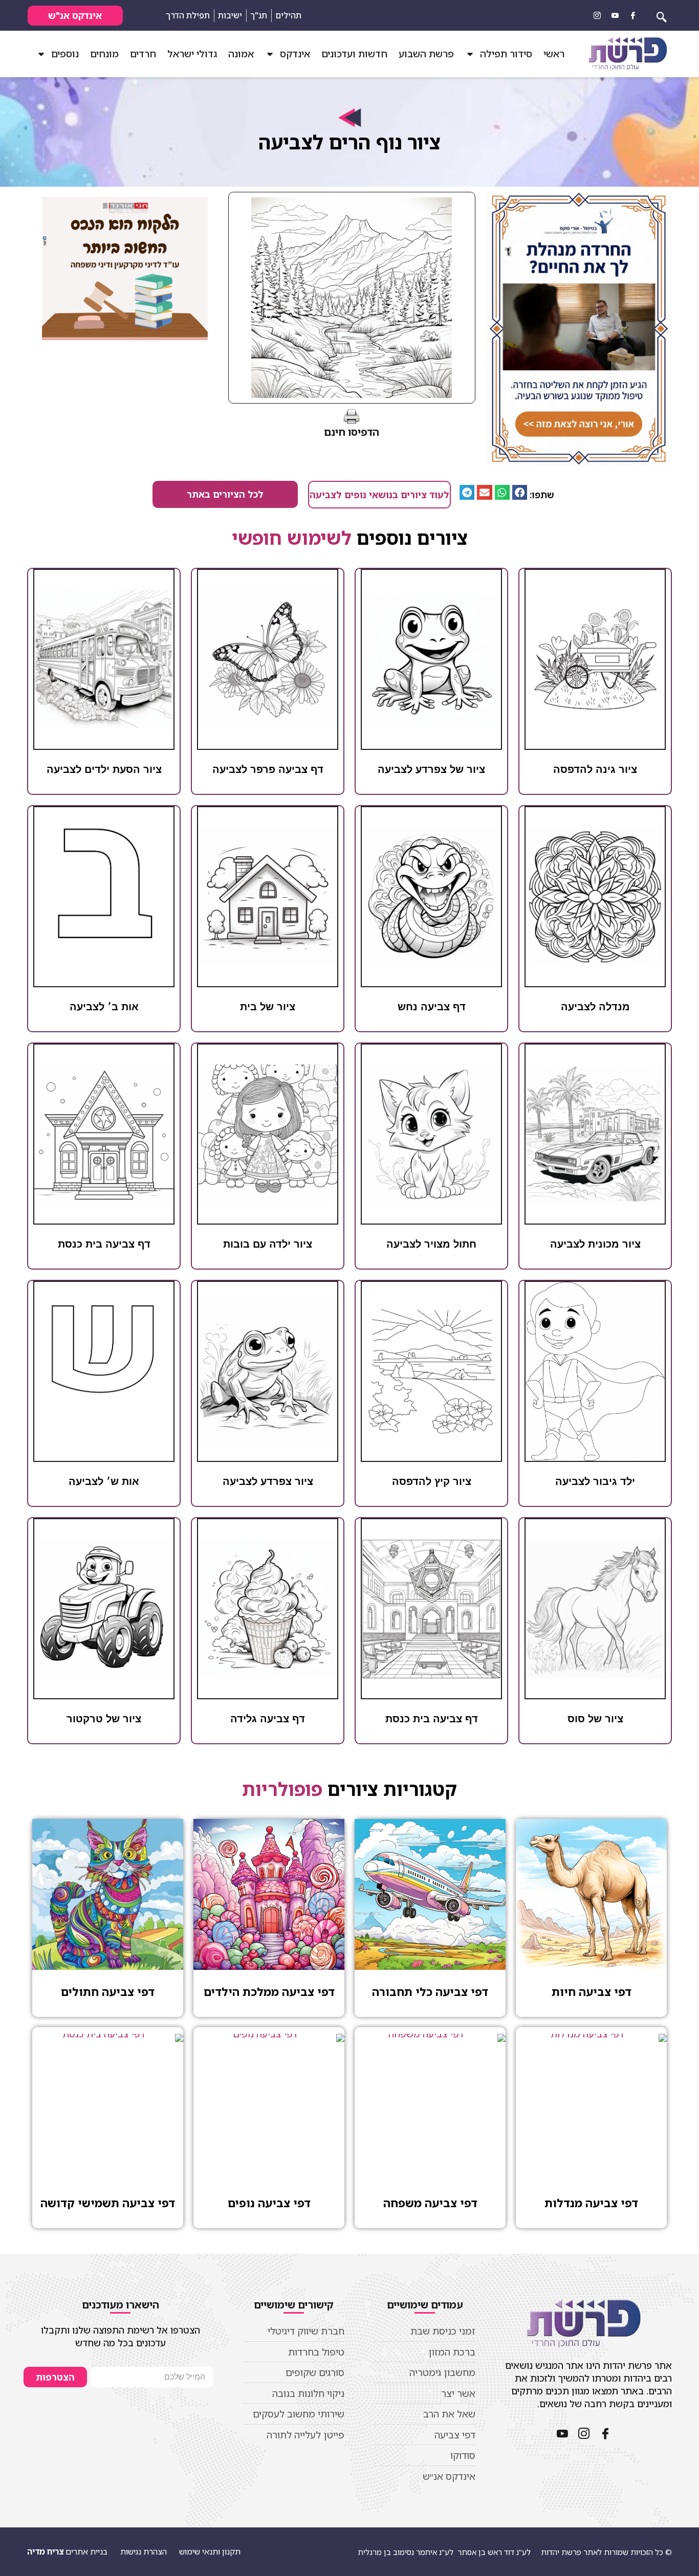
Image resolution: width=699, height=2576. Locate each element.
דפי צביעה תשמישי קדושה (108, 2203)
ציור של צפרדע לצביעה (431, 769)
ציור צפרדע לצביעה (268, 1481)
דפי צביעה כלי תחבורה (430, 1992)
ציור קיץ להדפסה (432, 1481)
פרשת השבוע (426, 54)
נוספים (65, 54)
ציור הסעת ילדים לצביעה (104, 769)
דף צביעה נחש (432, 1007)
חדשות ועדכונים (354, 54)
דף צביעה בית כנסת (104, 1244)
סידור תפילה (506, 54)
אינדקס (295, 54)
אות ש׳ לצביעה (104, 1481)
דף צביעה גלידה (268, 1719)
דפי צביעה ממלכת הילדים (269, 1992)
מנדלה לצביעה (595, 1007)
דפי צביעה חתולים (108, 1992)
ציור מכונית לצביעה (595, 1244)
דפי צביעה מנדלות (591, 2203)
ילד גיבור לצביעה (595, 1481)
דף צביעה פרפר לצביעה (268, 769)
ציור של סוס (595, 1719)
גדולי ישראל (192, 54)
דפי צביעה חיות (592, 1992)
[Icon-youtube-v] (615, 15)
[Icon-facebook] (633, 15)
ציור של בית (268, 1007)
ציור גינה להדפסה (595, 769)
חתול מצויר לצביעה (431, 1244)
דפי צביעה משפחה (430, 2203)
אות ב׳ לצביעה (104, 1007)
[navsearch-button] (662, 15)
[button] (520, 492)
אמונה (241, 54)
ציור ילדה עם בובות (268, 1244)
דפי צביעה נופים (269, 2203)
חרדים (143, 54)
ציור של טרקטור (104, 1719)
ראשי (554, 54)
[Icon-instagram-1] (597, 15)
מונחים (104, 54)
